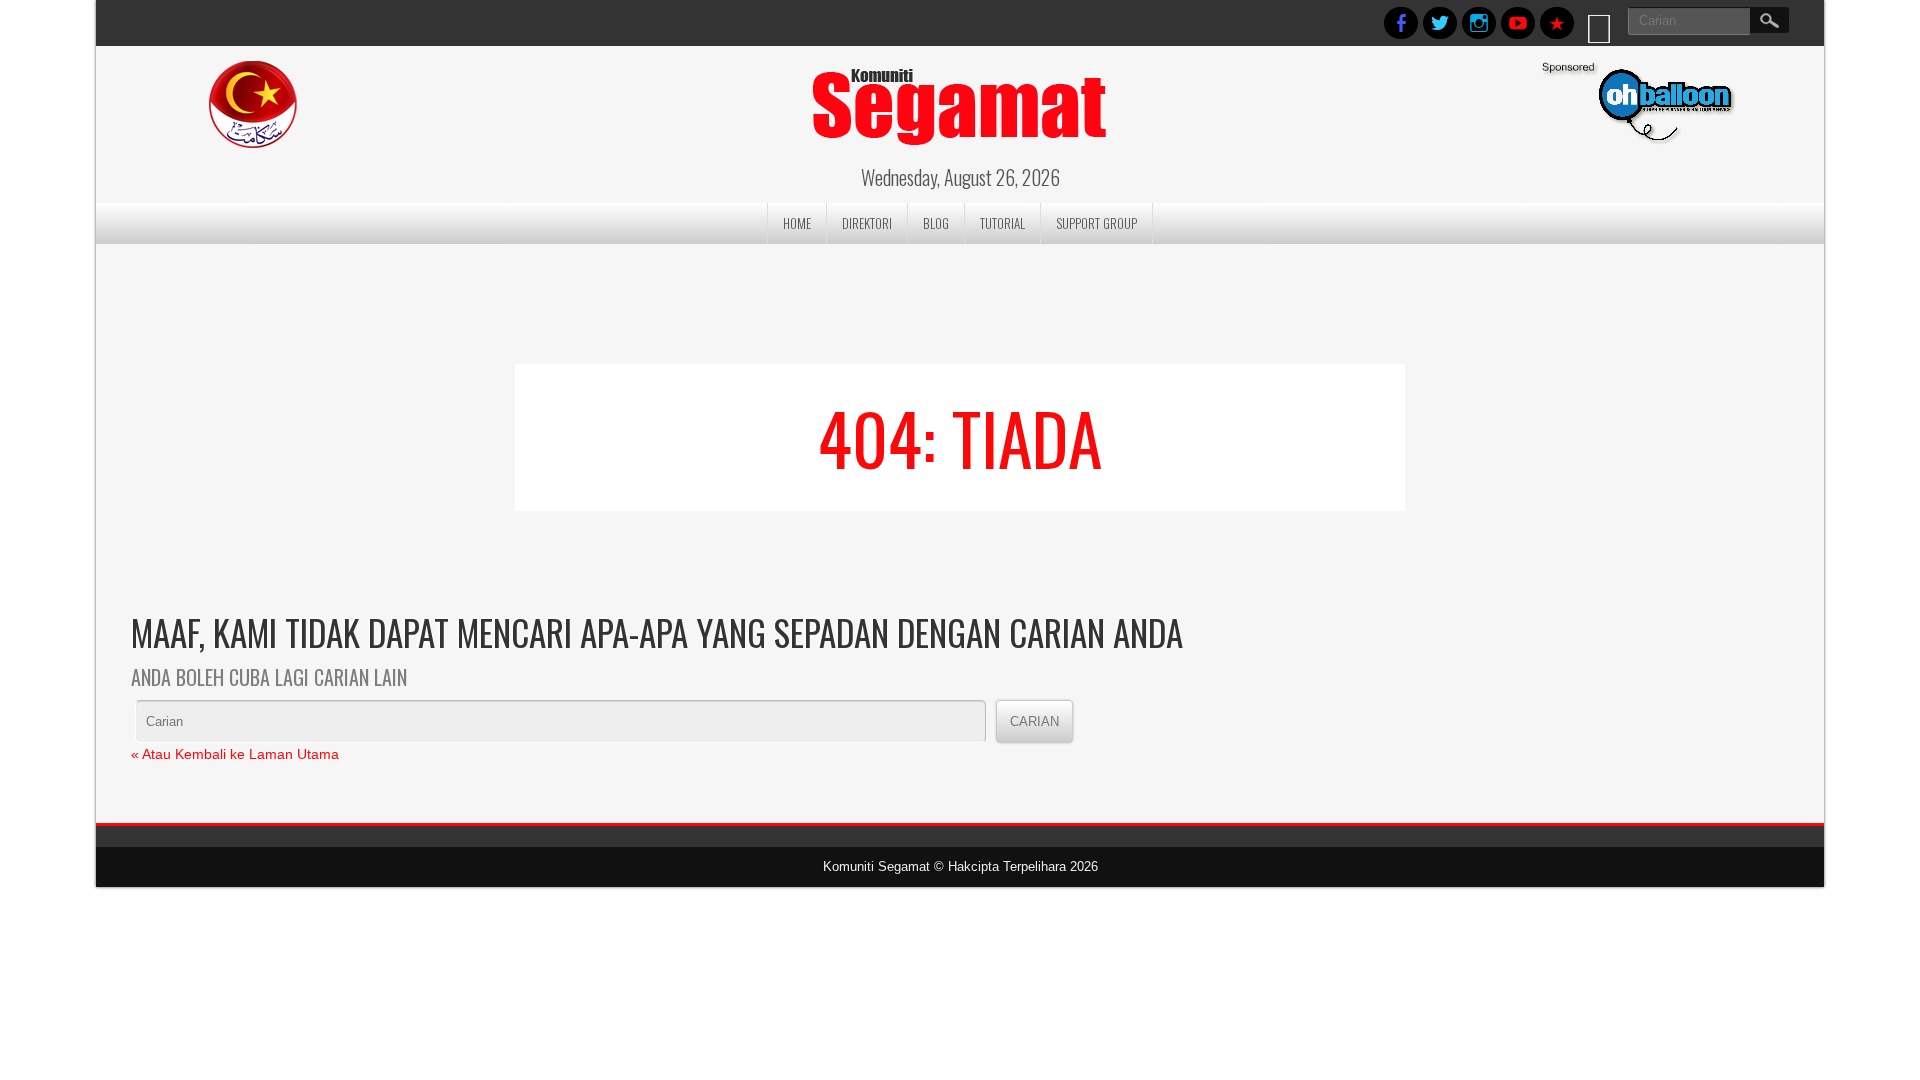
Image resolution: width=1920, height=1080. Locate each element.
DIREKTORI (867, 223)
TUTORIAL (1002, 223)
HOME (797, 223)
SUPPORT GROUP (1096, 223)
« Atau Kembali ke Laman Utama (235, 754)
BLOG (936, 223)
